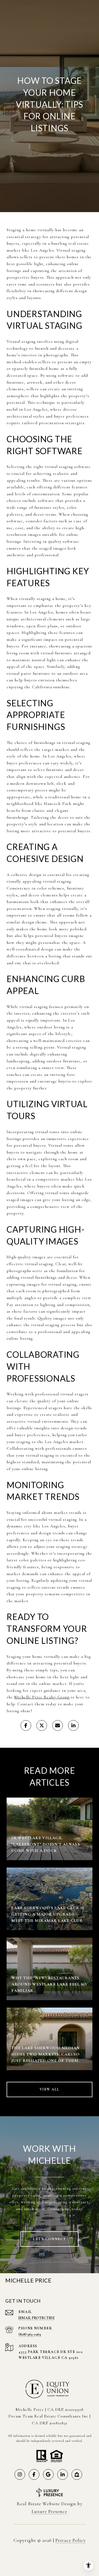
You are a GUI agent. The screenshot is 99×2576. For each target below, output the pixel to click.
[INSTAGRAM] (20, 2474)
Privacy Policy (71, 2540)
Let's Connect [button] (49, 2239)
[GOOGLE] (48, 2474)
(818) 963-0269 (30, 2334)
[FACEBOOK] (34, 2474)
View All (50, 2089)
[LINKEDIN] (63, 2474)
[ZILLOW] (77, 2474)
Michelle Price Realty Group (42, 1697)
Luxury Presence (49, 2511)
